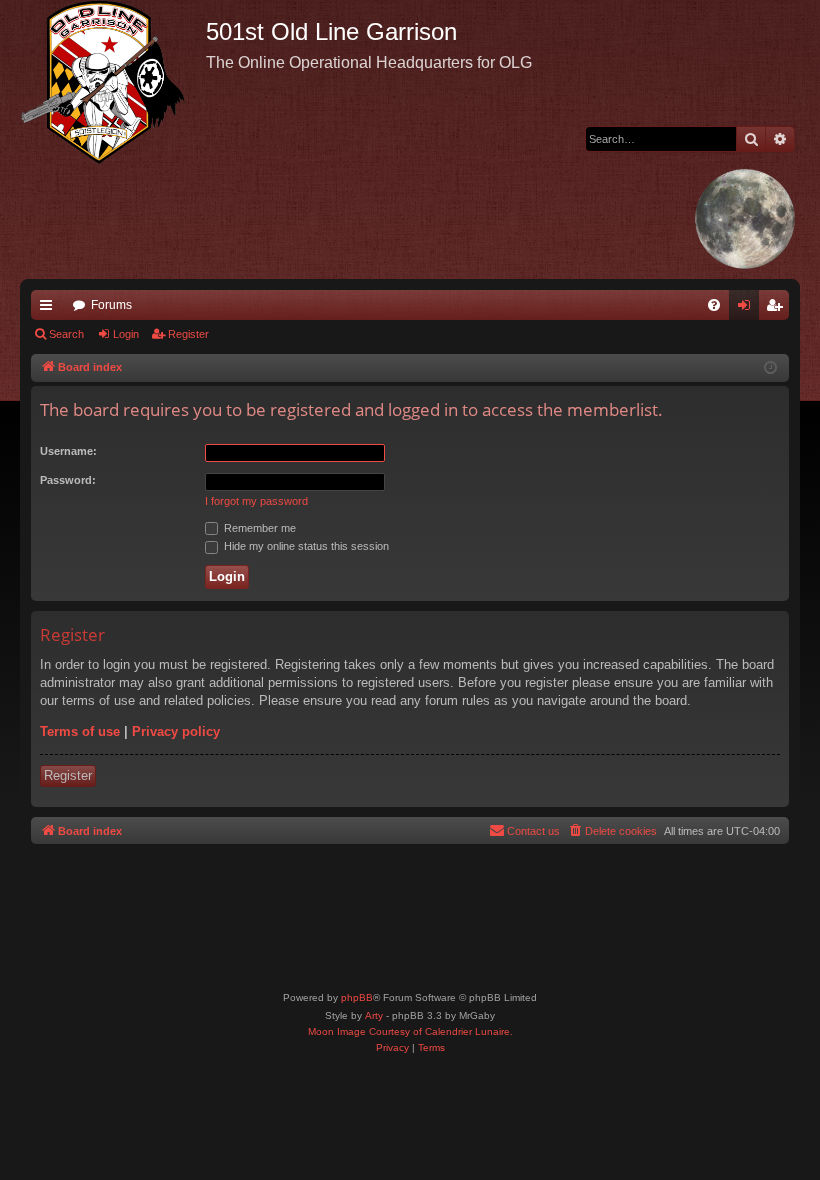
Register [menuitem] (778, 309)
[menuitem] (714, 305)
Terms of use (80, 731)
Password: (68, 480)
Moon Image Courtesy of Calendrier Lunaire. (410, 1031)
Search (66, 334)
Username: (68, 451)
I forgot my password (256, 501)
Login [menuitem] (748, 309)
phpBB (357, 997)
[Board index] (113, 82)
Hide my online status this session (305, 546)
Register (188, 334)
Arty (374, 1015)
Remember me (258, 528)
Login (126, 334)
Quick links (50, 309)
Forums (111, 305)
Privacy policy (176, 731)
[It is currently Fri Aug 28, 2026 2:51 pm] (770, 368)
